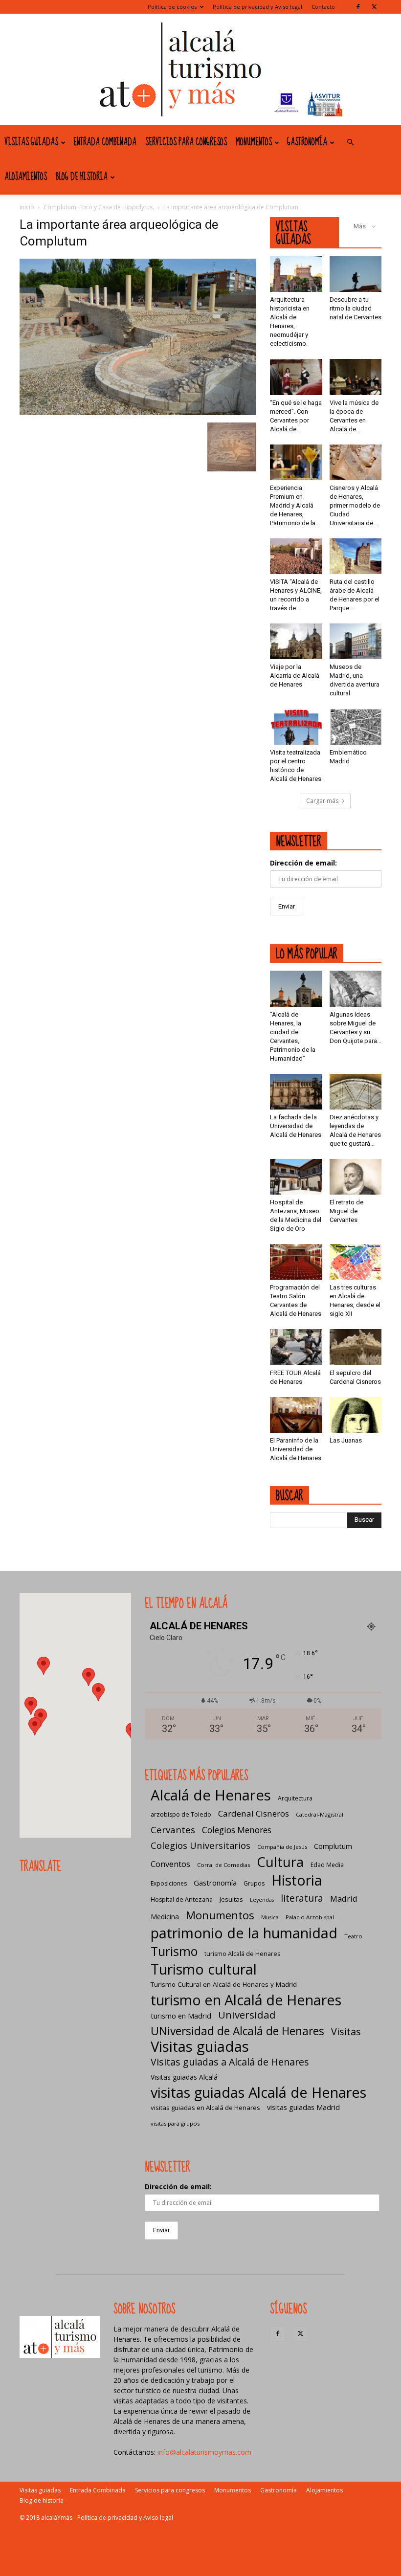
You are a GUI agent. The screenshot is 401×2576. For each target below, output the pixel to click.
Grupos (254, 1883)
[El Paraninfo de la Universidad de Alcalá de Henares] (296, 1415)
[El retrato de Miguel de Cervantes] (356, 1177)
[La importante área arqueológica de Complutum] (138, 412)
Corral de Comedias (223, 1865)
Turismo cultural (204, 1969)
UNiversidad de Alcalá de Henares (237, 2031)
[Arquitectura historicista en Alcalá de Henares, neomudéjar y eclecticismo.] (296, 274)
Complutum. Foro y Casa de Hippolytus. (99, 207)
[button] (350, 143)
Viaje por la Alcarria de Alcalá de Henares (295, 676)
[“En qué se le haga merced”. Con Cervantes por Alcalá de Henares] (296, 377)
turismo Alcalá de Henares (242, 1954)
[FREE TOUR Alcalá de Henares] (296, 1347)
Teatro (353, 1936)
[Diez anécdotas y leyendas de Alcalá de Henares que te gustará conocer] (356, 1092)
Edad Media (327, 1865)
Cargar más (322, 801)
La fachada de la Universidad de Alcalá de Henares (296, 1126)
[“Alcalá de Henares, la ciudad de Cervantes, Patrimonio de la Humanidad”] (296, 988)
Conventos (170, 1864)
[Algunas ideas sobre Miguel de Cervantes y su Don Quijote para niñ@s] (356, 988)
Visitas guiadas (31, 142)
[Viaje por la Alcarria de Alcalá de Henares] (296, 641)
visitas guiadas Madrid (303, 2107)
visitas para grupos (175, 2123)
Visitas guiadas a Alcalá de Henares (230, 2062)
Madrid (344, 1899)
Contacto (323, 7)
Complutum (333, 1846)
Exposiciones (169, 1883)
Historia (297, 1880)
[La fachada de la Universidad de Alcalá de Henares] (296, 1092)
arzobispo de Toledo (181, 1814)
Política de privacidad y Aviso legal (257, 7)
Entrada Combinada (105, 142)
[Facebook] (358, 7)
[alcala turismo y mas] (200, 69)
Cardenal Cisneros (254, 1813)
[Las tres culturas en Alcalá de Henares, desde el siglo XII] (356, 1262)
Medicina (165, 1917)
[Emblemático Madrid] (356, 726)
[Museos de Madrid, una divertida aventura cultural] (356, 641)
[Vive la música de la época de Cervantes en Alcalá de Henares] (356, 377)
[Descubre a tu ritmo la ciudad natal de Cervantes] (356, 274)
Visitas (346, 2032)
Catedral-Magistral (320, 1814)
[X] (374, 7)
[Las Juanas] (356, 1415)
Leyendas (262, 1900)
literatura (302, 1899)
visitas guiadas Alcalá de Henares (258, 2092)
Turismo (174, 1951)
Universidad (247, 2015)
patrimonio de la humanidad (244, 1933)
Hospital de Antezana (182, 1899)
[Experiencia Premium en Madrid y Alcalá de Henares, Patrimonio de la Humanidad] (296, 462)
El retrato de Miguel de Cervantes (346, 1211)
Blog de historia (82, 177)
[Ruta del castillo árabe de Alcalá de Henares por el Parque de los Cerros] (356, 556)
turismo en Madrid (181, 2016)
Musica (270, 1917)
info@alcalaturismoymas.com (204, 2452)
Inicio (27, 207)
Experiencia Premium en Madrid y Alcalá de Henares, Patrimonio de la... (295, 505)
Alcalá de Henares (211, 1795)
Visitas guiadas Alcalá (184, 2077)
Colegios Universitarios (200, 1845)
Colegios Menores (237, 1830)
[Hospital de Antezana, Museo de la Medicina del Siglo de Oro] (296, 1177)
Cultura (280, 1862)
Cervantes (173, 1830)
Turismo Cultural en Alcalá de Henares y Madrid (224, 1984)
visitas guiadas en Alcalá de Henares (205, 2108)
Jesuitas (231, 1899)
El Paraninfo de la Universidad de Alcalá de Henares (296, 1449)
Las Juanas (346, 1440)
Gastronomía (307, 142)
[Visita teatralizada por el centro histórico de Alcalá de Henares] (296, 726)
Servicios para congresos (186, 142)
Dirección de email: (303, 863)
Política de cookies (172, 7)
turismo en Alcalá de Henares (246, 2000)
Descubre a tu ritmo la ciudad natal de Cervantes (356, 308)
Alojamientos (26, 177)
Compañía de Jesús (282, 1847)
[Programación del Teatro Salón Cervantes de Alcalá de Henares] (296, 1262)
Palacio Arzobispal (310, 1917)
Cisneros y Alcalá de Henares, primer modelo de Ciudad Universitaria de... (355, 505)
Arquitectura (295, 1798)
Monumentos (254, 142)
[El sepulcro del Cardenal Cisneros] (356, 1347)
